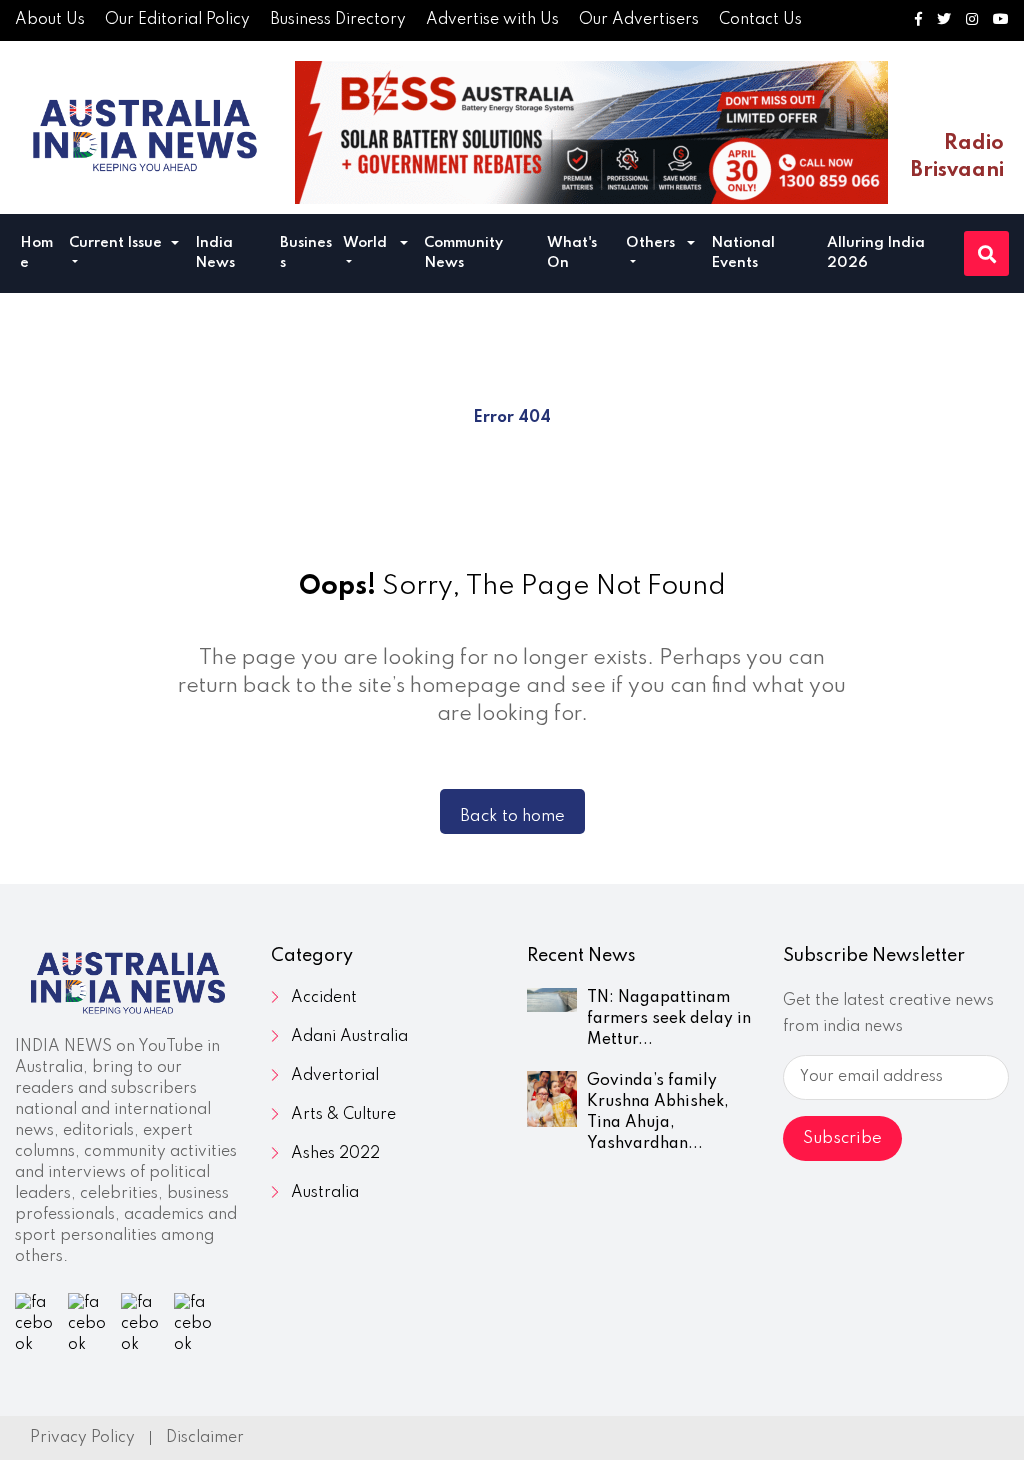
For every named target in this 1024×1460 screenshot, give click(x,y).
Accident (324, 998)
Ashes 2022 (335, 1154)
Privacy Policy (82, 1438)
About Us (50, 20)
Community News (463, 253)
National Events (743, 253)
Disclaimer (205, 1438)
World (365, 243)
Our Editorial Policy (177, 20)
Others (650, 243)
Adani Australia (349, 1037)
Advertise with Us (492, 20)
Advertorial (335, 1076)
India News (215, 253)
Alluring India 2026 (876, 253)
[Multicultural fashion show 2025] (591, 132)
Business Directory (338, 20)
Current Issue (115, 243)
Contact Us (760, 20)
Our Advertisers (639, 20)
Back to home (512, 816)
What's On (572, 253)
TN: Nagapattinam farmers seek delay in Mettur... (669, 1019)
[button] (175, 245)
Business (306, 253)
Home (36, 253)
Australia (325, 1193)
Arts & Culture (343, 1115)
